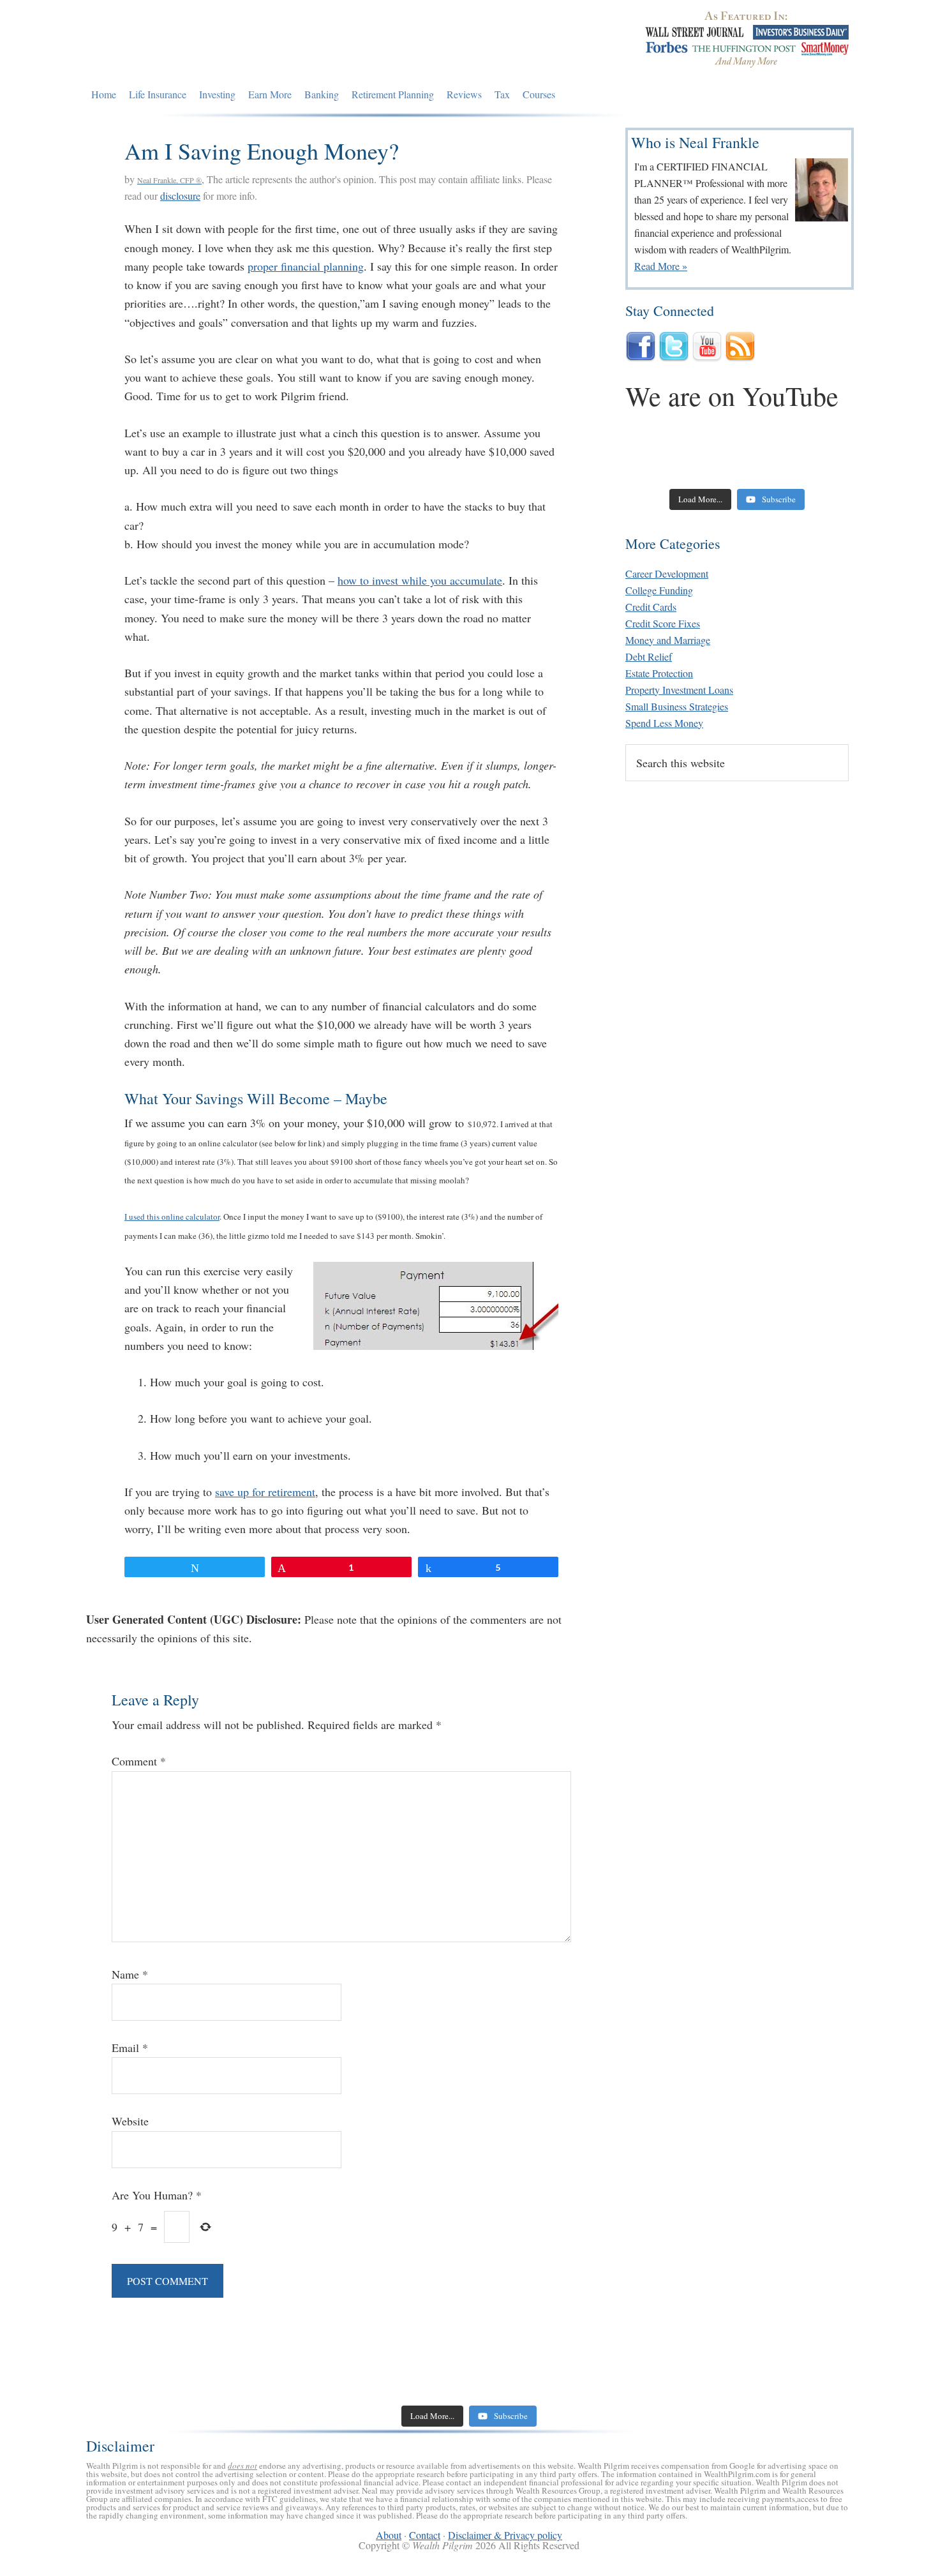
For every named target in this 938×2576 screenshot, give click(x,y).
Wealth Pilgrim (203, 41)
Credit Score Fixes (663, 623)
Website (130, 2121)
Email (130, 2048)
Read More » (661, 266)
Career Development (667, 573)
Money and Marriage (668, 640)
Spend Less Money (664, 723)
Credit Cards (651, 607)
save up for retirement (265, 1492)
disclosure (180, 196)
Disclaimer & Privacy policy (505, 2535)
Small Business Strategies (677, 706)
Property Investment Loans (679, 690)
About (389, 2535)
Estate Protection (659, 673)
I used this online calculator (172, 1217)
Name (130, 1974)
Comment (139, 1761)
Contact (425, 2535)
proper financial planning (306, 266)
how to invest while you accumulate (420, 580)
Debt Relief (649, 656)
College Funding (659, 590)
